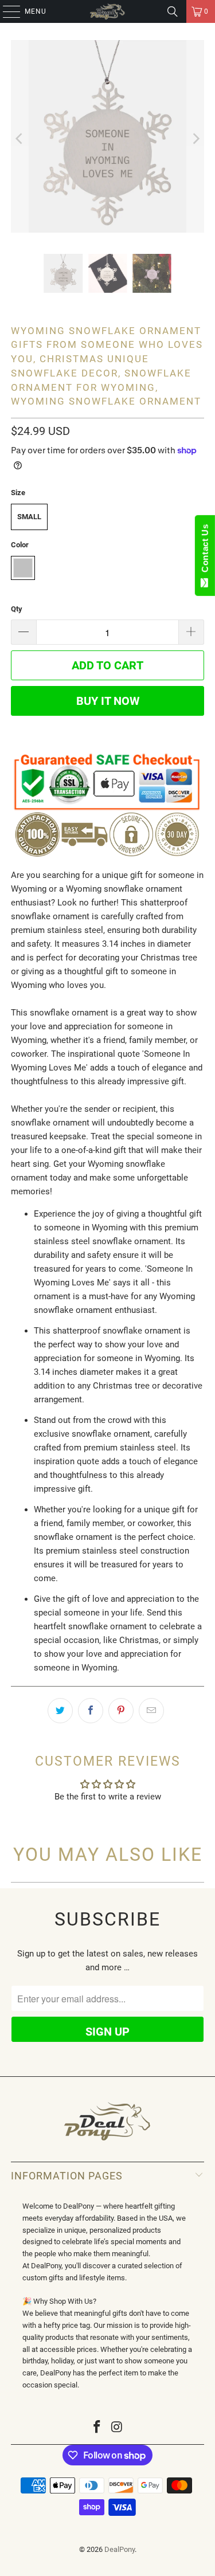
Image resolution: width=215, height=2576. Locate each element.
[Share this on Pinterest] (121, 1711)
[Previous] (19, 138)
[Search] (173, 11)
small (29, 517)
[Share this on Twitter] (60, 1711)
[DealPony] (108, 11)
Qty (17, 609)
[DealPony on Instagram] (117, 2428)
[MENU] (6, 11)
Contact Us (205, 551)
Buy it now (108, 701)
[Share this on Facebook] (91, 1711)
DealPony (120, 2549)
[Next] (196, 138)
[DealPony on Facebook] (97, 2428)
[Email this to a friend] (151, 1711)
